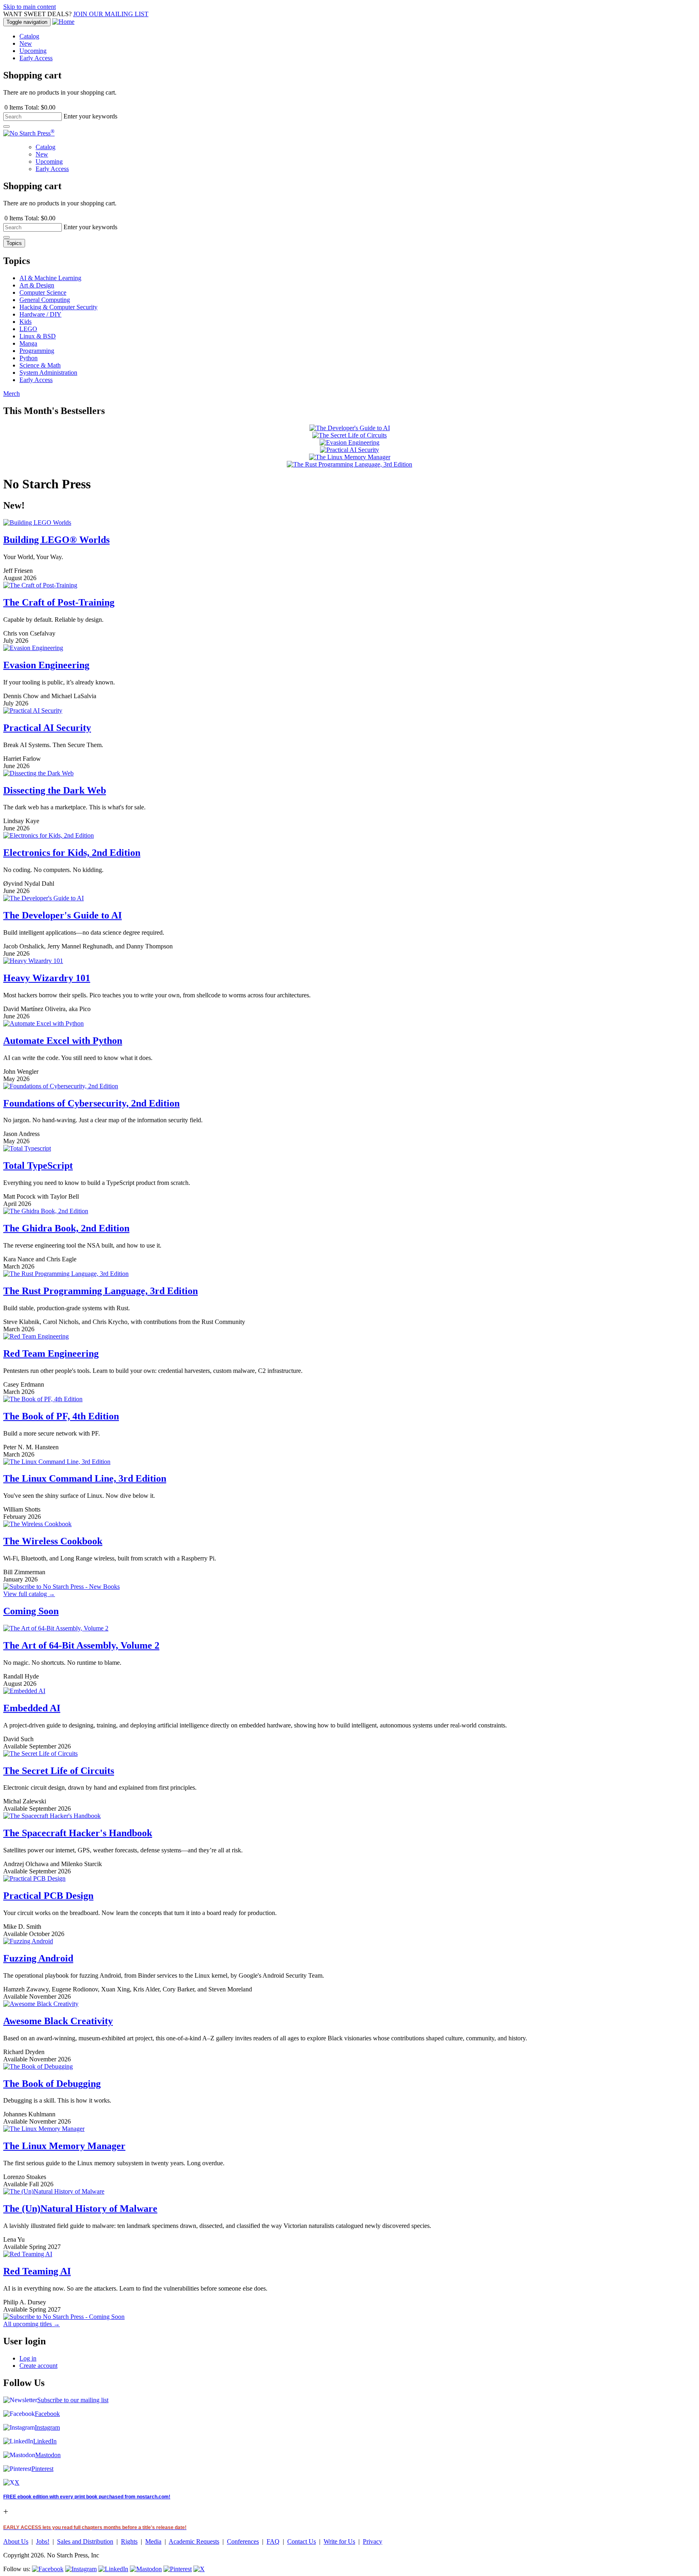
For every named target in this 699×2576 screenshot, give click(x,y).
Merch (12, 394)
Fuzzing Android (38, 1958)
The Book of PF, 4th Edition (61, 1416)
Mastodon (48, 2455)
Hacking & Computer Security (58, 307)
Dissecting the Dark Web (55, 790)
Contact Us (302, 2541)
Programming (37, 351)
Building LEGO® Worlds (56, 540)
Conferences (243, 2541)
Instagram (47, 2427)
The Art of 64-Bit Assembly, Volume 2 (81, 1645)
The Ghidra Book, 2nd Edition (66, 1228)
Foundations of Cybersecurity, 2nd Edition (91, 1103)
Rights (129, 2541)
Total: (32, 107)
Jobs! (43, 2541)
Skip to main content (30, 7)
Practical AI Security (47, 728)
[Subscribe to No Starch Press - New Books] (61, 1587)
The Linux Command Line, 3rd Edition (85, 1478)
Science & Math (40, 365)
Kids (25, 322)
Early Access (36, 58)
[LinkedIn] (113, 2569)
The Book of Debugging (52, 2084)
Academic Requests (194, 2541)
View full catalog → (29, 1594)
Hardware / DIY (40, 314)
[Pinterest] (178, 2569)
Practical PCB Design (48, 1896)
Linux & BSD (38, 336)
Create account (38, 2366)
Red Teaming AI (37, 2271)
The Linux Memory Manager (64, 2146)
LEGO (28, 329)
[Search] (6, 127)
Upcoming (33, 51)
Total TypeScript (38, 1166)
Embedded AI (32, 1708)
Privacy (373, 2541)
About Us (16, 2541)
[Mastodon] (146, 2569)
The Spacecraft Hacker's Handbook (78, 1833)
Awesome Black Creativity (58, 2021)
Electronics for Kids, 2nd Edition (72, 853)
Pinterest (42, 2469)
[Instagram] (81, 2569)
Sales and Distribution (85, 2541)
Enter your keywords (90, 116)
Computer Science (43, 292)
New (26, 43)
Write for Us (339, 2541)
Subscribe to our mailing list (73, 2400)
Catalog (29, 36)
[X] (199, 2569)
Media (153, 2541)
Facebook (47, 2414)
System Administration (48, 373)
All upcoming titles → (32, 2324)
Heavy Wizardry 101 (47, 978)
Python (29, 358)
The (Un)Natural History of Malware (80, 2209)
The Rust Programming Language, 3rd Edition (101, 1291)
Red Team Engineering (51, 1353)
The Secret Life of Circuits (59, 1771)
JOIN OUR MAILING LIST (111, 14)
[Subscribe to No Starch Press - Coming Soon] (64, 2317)
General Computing (45, 300)
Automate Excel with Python (63, 1041)
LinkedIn (45, 2441)
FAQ (273, 2541)
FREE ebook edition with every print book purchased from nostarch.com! (87, 2497)
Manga (28, 343)
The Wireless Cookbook (53, 1541)
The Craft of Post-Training (59, 602)
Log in (28, 2358)
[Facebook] (48, 2569)
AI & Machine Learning (50, 278)
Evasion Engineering (46, 665)
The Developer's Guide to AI (62, 915)
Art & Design (37, 285)
